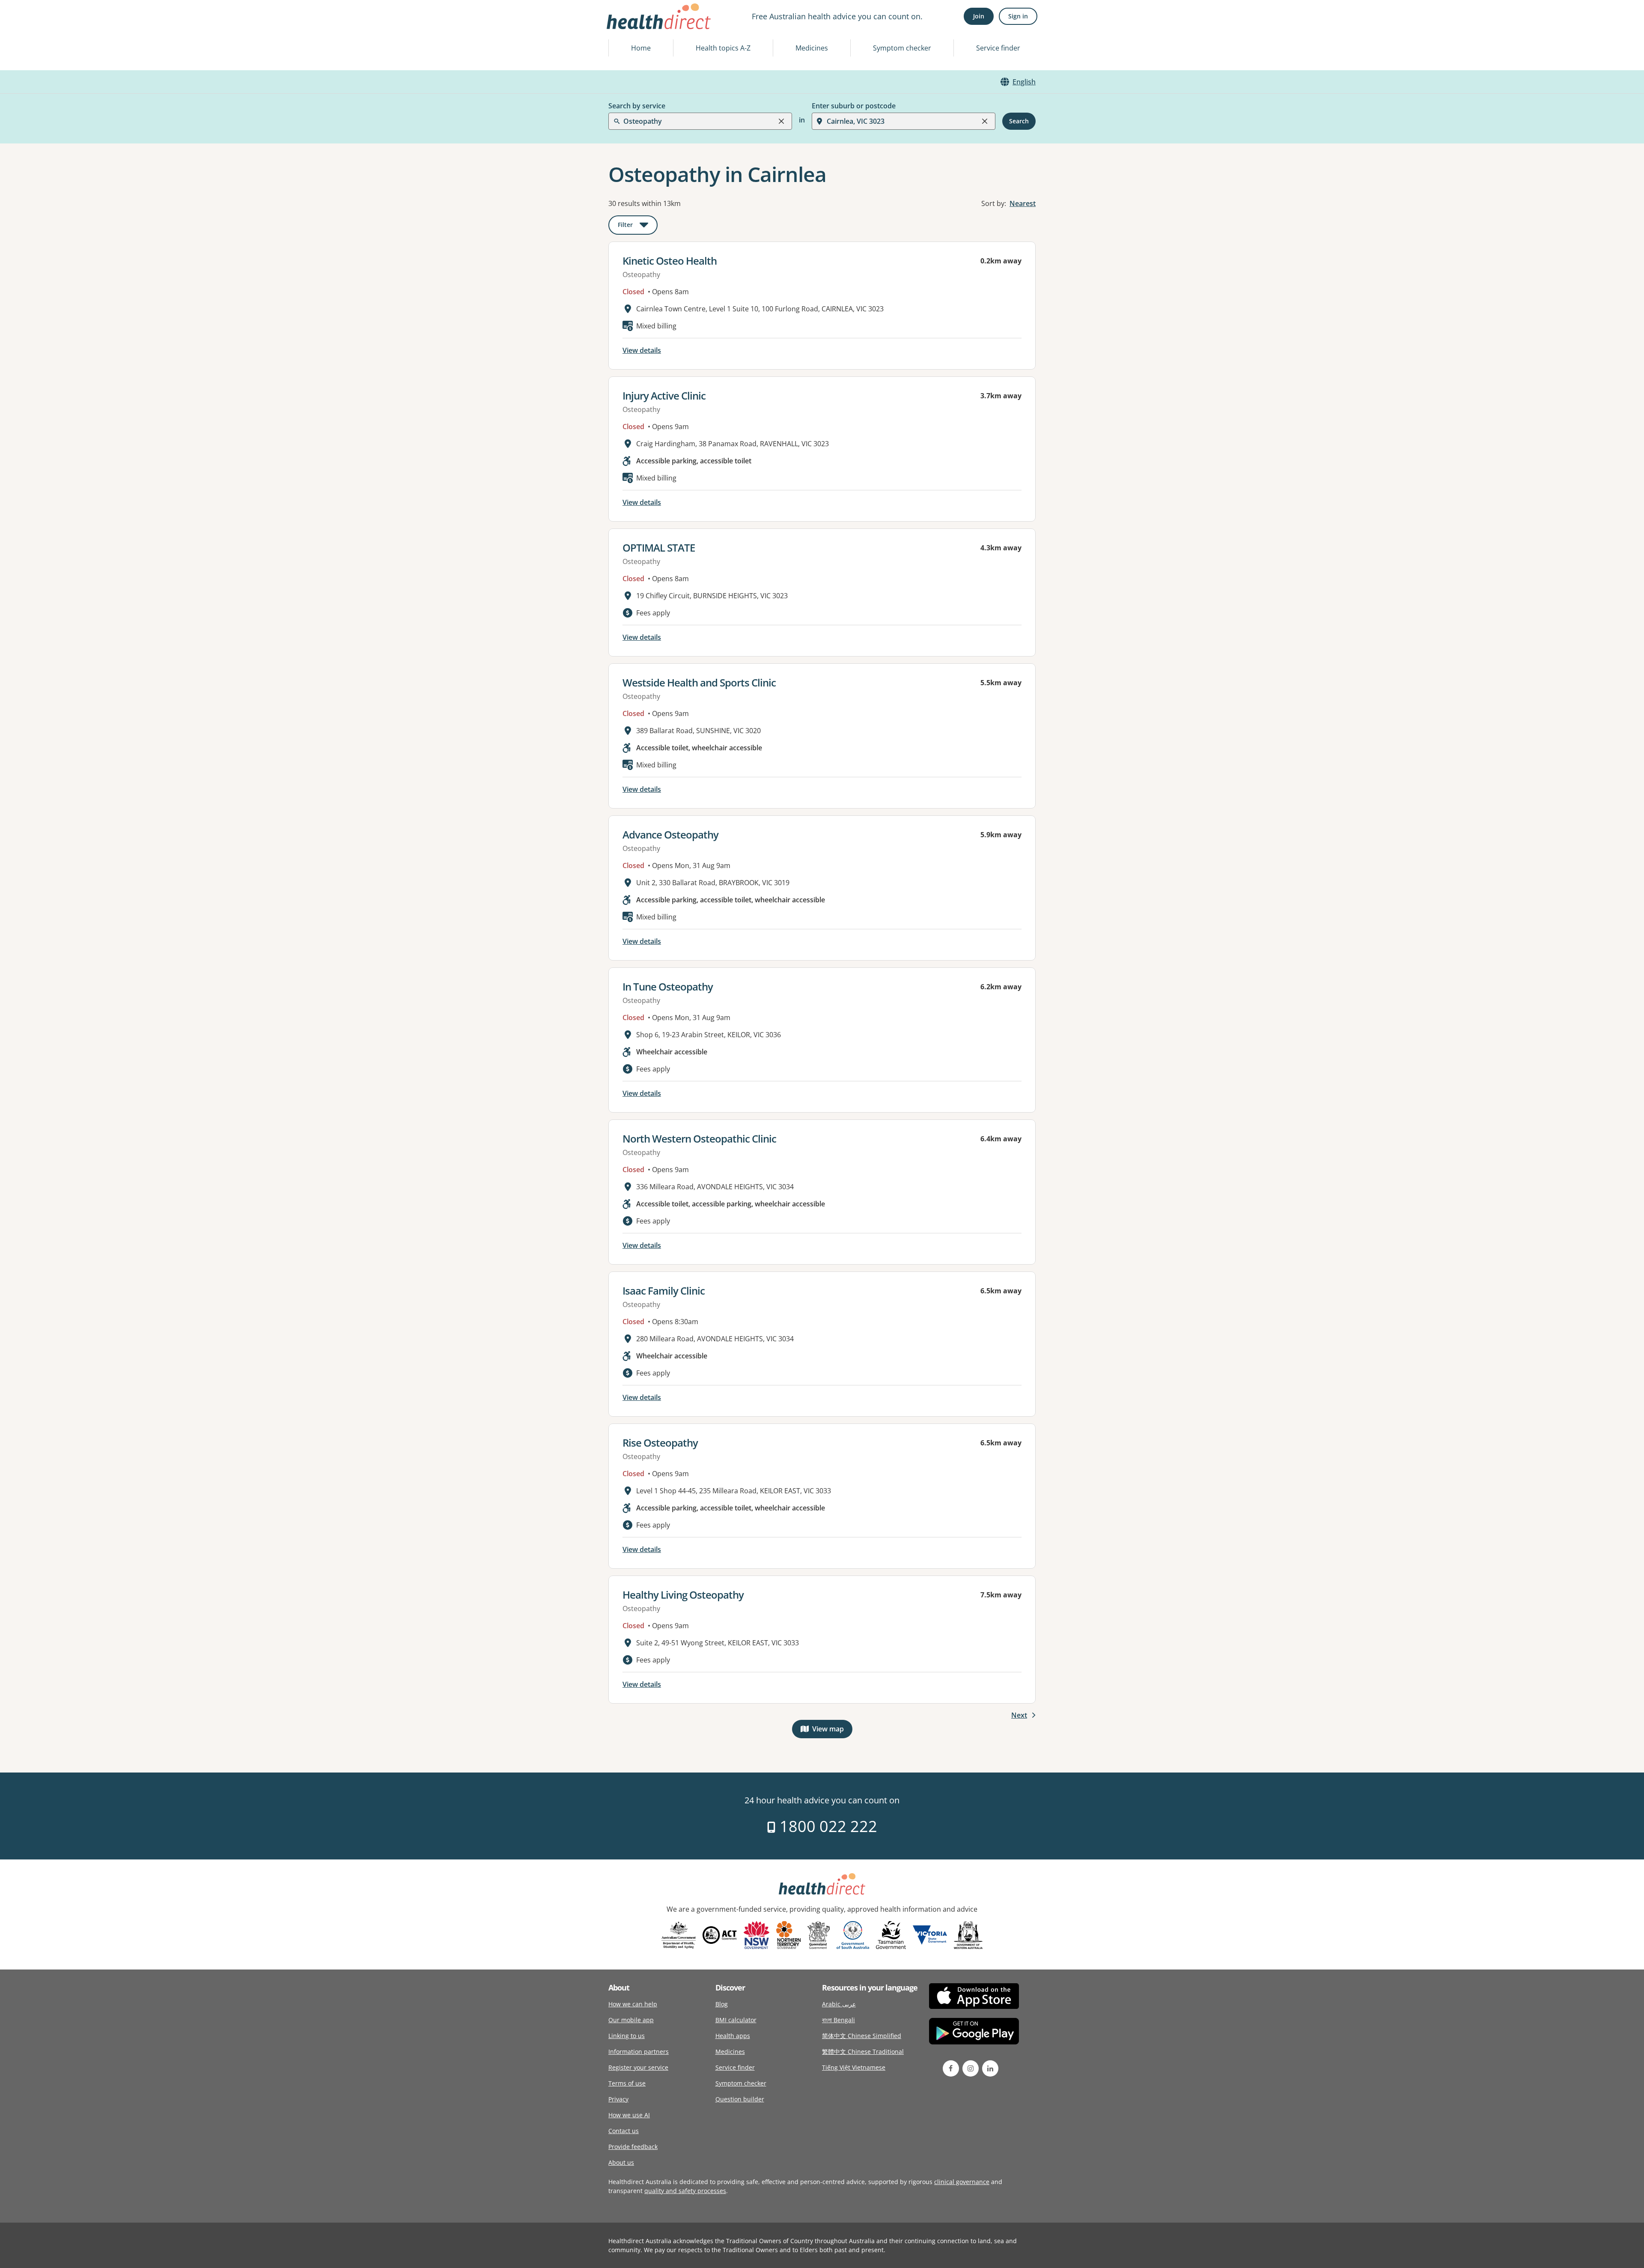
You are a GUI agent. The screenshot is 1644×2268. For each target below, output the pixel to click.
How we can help (633, 2004)
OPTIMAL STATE (659, 548)
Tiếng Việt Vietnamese (854, 2067)
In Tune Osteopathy (668, 986)
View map (832, 1731)
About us (621, 2162)
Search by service (637, 106)
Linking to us (627, 2036)
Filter (638, 226)
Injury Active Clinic (664, 395)
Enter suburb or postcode (854, 106)
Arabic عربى (839, 2004)
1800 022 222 (826, 1826)
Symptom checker (902, 48)
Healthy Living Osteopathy (683, 1595)
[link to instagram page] (971, 2068)
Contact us (624, 2131)
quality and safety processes (685, 2191)
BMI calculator (736, 2020)
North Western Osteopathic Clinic (699, 1138)
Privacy (618, 2099)
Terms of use (627, 2083)
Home (641, 48)
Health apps (733, 2036)
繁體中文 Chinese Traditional (863, 2052)
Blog (722, 2004)
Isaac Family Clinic (664, 1291)
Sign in (1018, 16)
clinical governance (962, 2182)
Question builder (740, 2099)
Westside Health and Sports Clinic (699, 682)
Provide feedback (633, 2147)
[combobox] (624, 27)
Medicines (812, 48)
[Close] (781, 121)
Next (1019, 1715)
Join (979, 16)
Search (1019, 121)
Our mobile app (631, 2020)
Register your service (638, 2067)
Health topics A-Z (723, 48)
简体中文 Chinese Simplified (862, 2036)
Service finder (998, 48)
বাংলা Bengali (838, 2020)
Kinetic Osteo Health (670, 261)
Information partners (639, 2052)
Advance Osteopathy (670, 834)
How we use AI (629, 2115)
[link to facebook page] (951, 2068)
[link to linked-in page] (990, 2068)
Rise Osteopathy (660, 1443)
